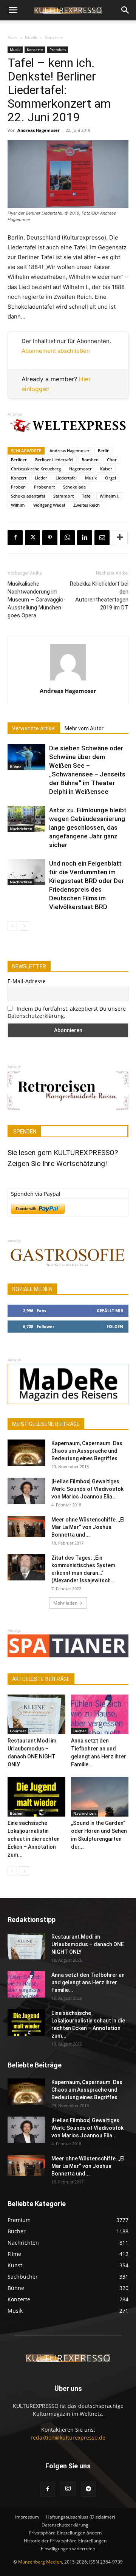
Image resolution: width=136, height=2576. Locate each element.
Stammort (63, 496)
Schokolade (74, 487)
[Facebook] (15, 538)
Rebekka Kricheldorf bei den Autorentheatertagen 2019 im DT (99, 596)
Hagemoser (80, 469)
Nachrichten (21, 829)
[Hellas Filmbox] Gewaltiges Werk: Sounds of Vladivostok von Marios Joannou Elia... (87, 1489)
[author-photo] (68, 680)
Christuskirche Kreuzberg (36, 469)
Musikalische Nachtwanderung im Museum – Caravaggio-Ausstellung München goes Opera (37, 600)
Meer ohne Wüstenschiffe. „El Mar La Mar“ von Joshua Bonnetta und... (88, 1527)
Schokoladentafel (28, 496)
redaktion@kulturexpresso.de (68, 2438)
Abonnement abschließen (56, 351)
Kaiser (106, 469)
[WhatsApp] (67, 538)
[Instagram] (68, 2489)
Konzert (19, 478)
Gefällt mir (110, 1310)
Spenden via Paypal (36, 1194)
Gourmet (18, 1731)
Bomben (90, 460)
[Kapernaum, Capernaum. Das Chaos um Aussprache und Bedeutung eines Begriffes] (26, 1453)
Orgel (110, 478)
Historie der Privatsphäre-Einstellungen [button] (65, 2541)
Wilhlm (18, 505)
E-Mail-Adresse (27, 981)
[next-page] (24, 926)
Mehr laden (65, 1603)
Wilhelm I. (110, 496)
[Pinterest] (50, 538)
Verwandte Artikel (34, 728)
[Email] (102, 538)
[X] (32, 538)
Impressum (27, 2517)
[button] (13, 10)
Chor (112, 460)
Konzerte (54, 38)
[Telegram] (88, 2489)
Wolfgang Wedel (49, 505)
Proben (18, 487)
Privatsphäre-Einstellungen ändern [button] (65, 2533)
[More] (120, 538)
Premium (58, 49)
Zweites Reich (87, 505)
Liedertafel (66, 478)
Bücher (80, 1731)
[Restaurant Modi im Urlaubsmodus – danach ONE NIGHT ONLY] (36, 1714)
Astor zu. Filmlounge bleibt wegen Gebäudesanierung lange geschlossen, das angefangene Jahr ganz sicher (88, 827)
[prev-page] (12, 926)
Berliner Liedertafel (54, 460)
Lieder (41, 478)
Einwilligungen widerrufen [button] (68, 2549)
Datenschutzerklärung (65, 2525)
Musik (31, 38)
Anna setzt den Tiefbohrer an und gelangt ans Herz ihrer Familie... (88, 1982)
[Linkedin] (85, 538)
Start (13, 38)
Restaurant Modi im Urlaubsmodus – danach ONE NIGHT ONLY (88, 1944)
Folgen (115, 1326)
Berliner (19, 460)
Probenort (44, 487)
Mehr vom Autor (84, 728)
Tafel (87, 496)
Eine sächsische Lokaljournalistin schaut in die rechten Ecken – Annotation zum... (34, 1839)
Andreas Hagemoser (39, 130)
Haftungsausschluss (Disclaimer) (81, 2517)
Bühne (16, 767)
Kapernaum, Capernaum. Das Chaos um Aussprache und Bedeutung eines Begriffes (87, 1451)
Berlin (104, 451)
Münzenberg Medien (40, 2562)
